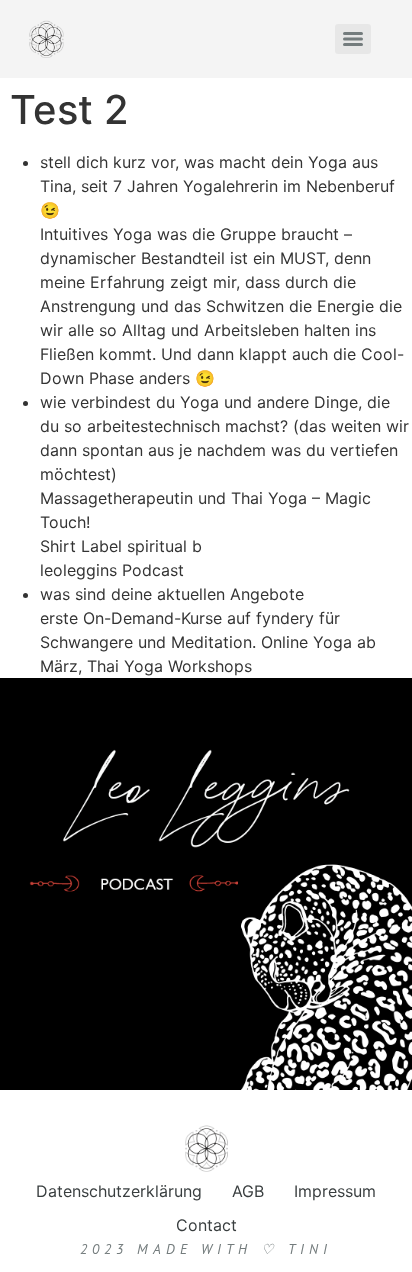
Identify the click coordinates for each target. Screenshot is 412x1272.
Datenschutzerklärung (119, 1191)
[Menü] (353, 39)
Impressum (335, 1191)
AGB (248, 1191)
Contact (206, 1225)
